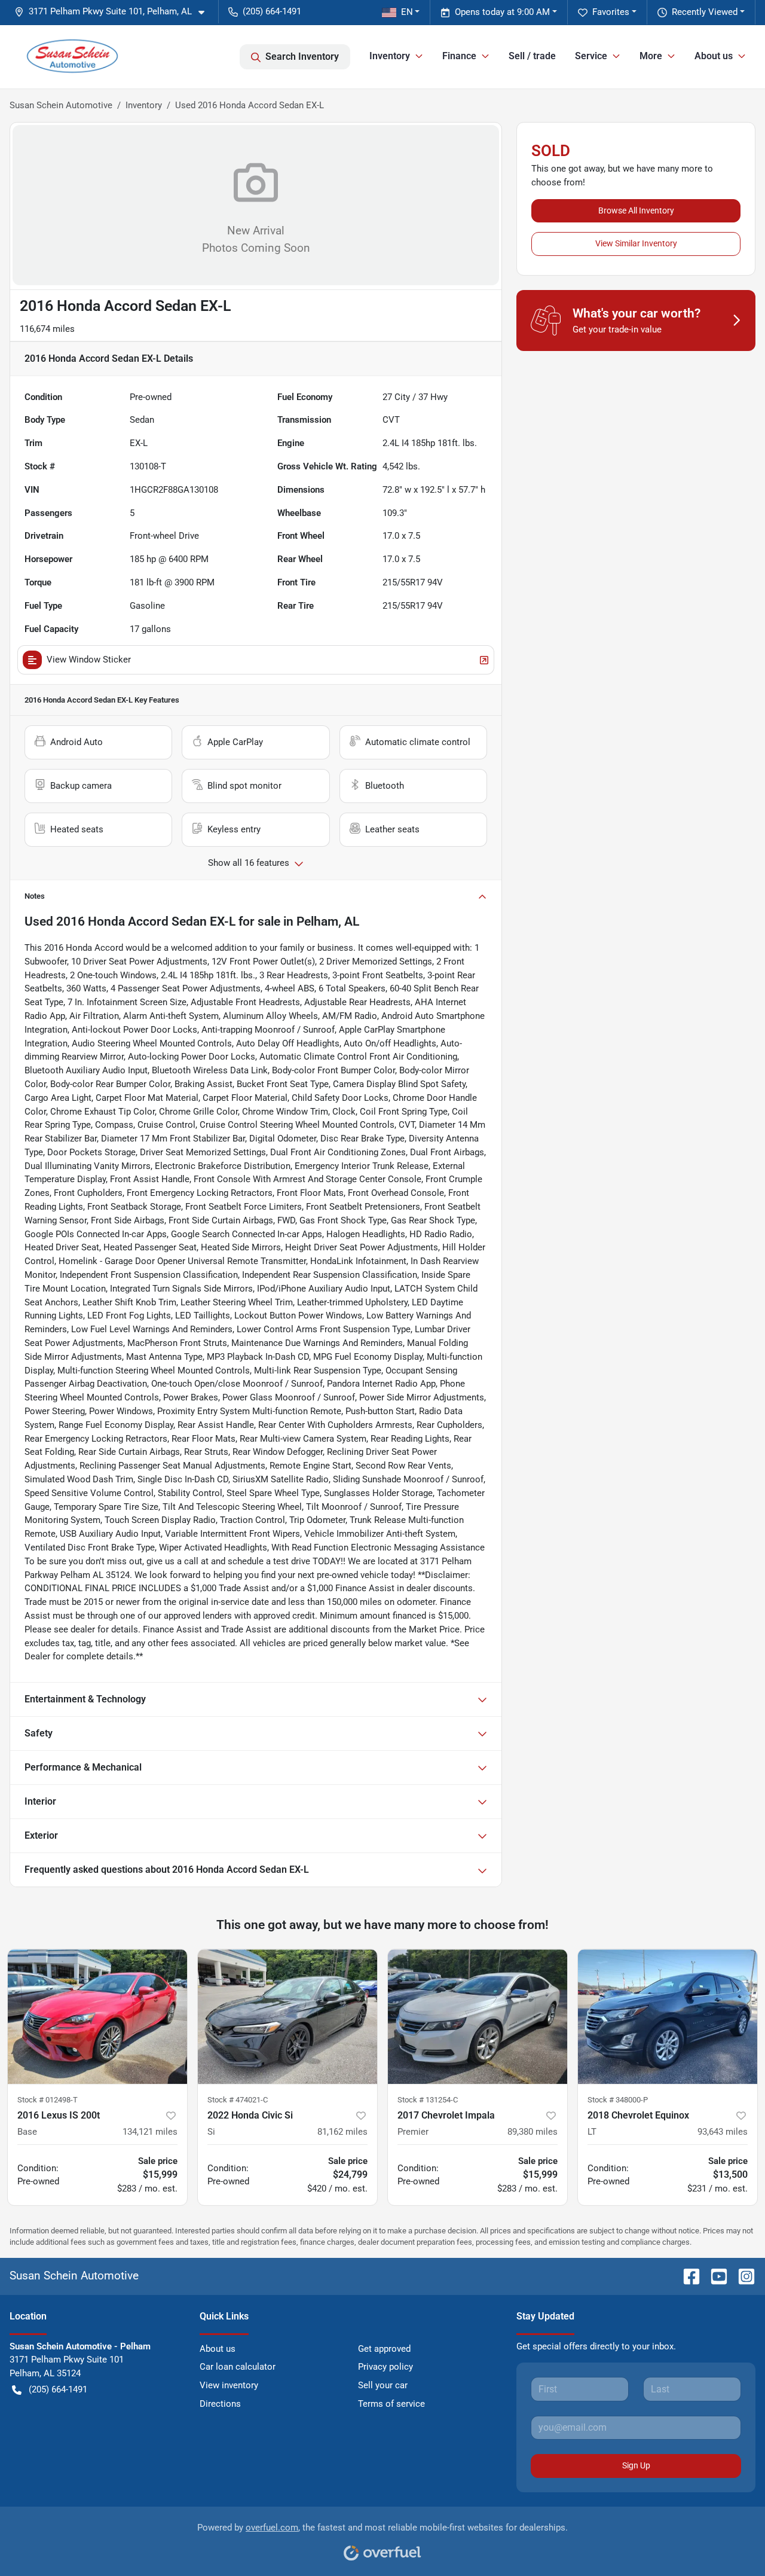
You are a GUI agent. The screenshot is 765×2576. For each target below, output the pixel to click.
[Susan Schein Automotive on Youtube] (714, 2276)
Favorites (611, 12)
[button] (114, 12)
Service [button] (591, 56)
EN (407, 12)
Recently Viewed (705, 12)
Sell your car (383, 2385)
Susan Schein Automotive (61, 105)
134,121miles (150, 2132)
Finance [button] (459, 56)
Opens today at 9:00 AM (502, 12)
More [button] (651, 56)
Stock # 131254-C (428, 2100)
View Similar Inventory (636, 243)
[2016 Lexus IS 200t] (97, 2017)
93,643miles (723, 2132)
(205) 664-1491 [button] (272, 11)
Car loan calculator (238, 2367)
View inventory (229, 2385)
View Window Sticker (89, 660)
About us (218, 2349)
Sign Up (636, 2465)
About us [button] (714, 56)
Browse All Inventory (636, 210)
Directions (220, 2404)
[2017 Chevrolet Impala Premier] (478, 2017)
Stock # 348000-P (618, 2100)
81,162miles (342, 2132)
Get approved (384, 2349)
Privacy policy (385, 2367)
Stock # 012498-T (48, 2100)
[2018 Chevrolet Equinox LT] (668, 2017)
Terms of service (391, 2404)
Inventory (144, 105)
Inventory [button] (390, 56)
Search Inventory (302, 57)
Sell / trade (532, 56)
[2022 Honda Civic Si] (287, 2017)
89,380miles (533, 2132)
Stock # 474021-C (238, 2100)
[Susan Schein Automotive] (72, 57)
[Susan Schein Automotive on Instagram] (742, 2276)
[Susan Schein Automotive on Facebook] (687, 2276)
